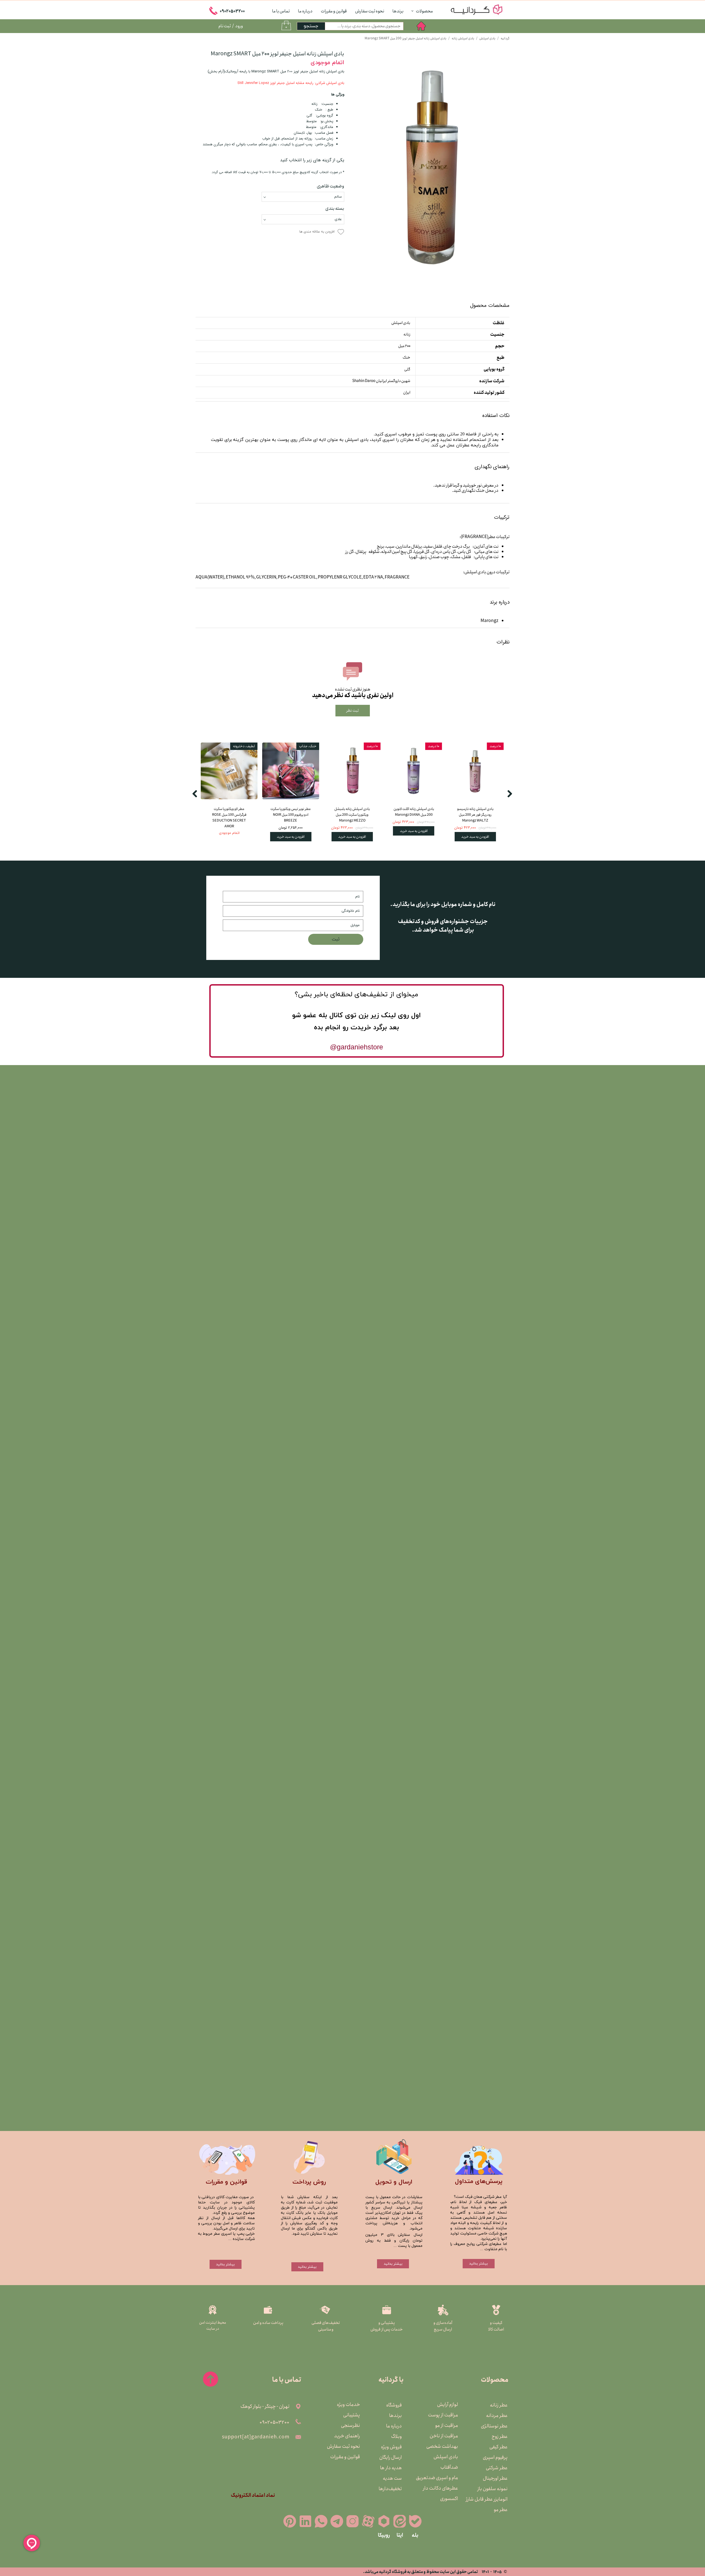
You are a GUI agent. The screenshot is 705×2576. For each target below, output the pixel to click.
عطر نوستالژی (494, 2426)
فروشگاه (394, 2405)
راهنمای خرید (347, 2436)
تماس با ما (281, 11)
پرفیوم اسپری (495, 2457)
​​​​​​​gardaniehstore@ (356, 1047)
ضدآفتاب (449, 2467)
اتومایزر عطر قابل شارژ (494, 2499)
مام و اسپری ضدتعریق (444, 2478)
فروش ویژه (391, 2447)
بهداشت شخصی (444, 2446)
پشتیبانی (352, 2415)
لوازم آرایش (448, 2405)
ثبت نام (225, 26)
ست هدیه (392, 2478)
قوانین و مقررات (334, 11)
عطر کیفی (498, 2447)
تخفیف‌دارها (390, 2489)
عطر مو (501, 2510)
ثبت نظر (353, 711)
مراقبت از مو (447, 2425)
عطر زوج (500, 2436)
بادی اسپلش (446, 2457)
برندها (398, 11)
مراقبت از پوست (444, 2415)
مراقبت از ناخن (444, 2436)
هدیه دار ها (391, 2468)
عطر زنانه (499, 2405)
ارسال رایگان (391, 2457)
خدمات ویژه (348, 2405)
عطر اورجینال (495, 2478)
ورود (239, 26)
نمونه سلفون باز (494, 2489)
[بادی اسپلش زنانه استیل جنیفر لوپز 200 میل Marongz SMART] (431, 168)
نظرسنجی (350, 2425)
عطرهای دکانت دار (444, 2488)
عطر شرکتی (497, 2468)
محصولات (424, 11)
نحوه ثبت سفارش (370, 11)
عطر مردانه (497, 2416)
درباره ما (305, 11)
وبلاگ (396, 2436)
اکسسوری (449, 2499)
